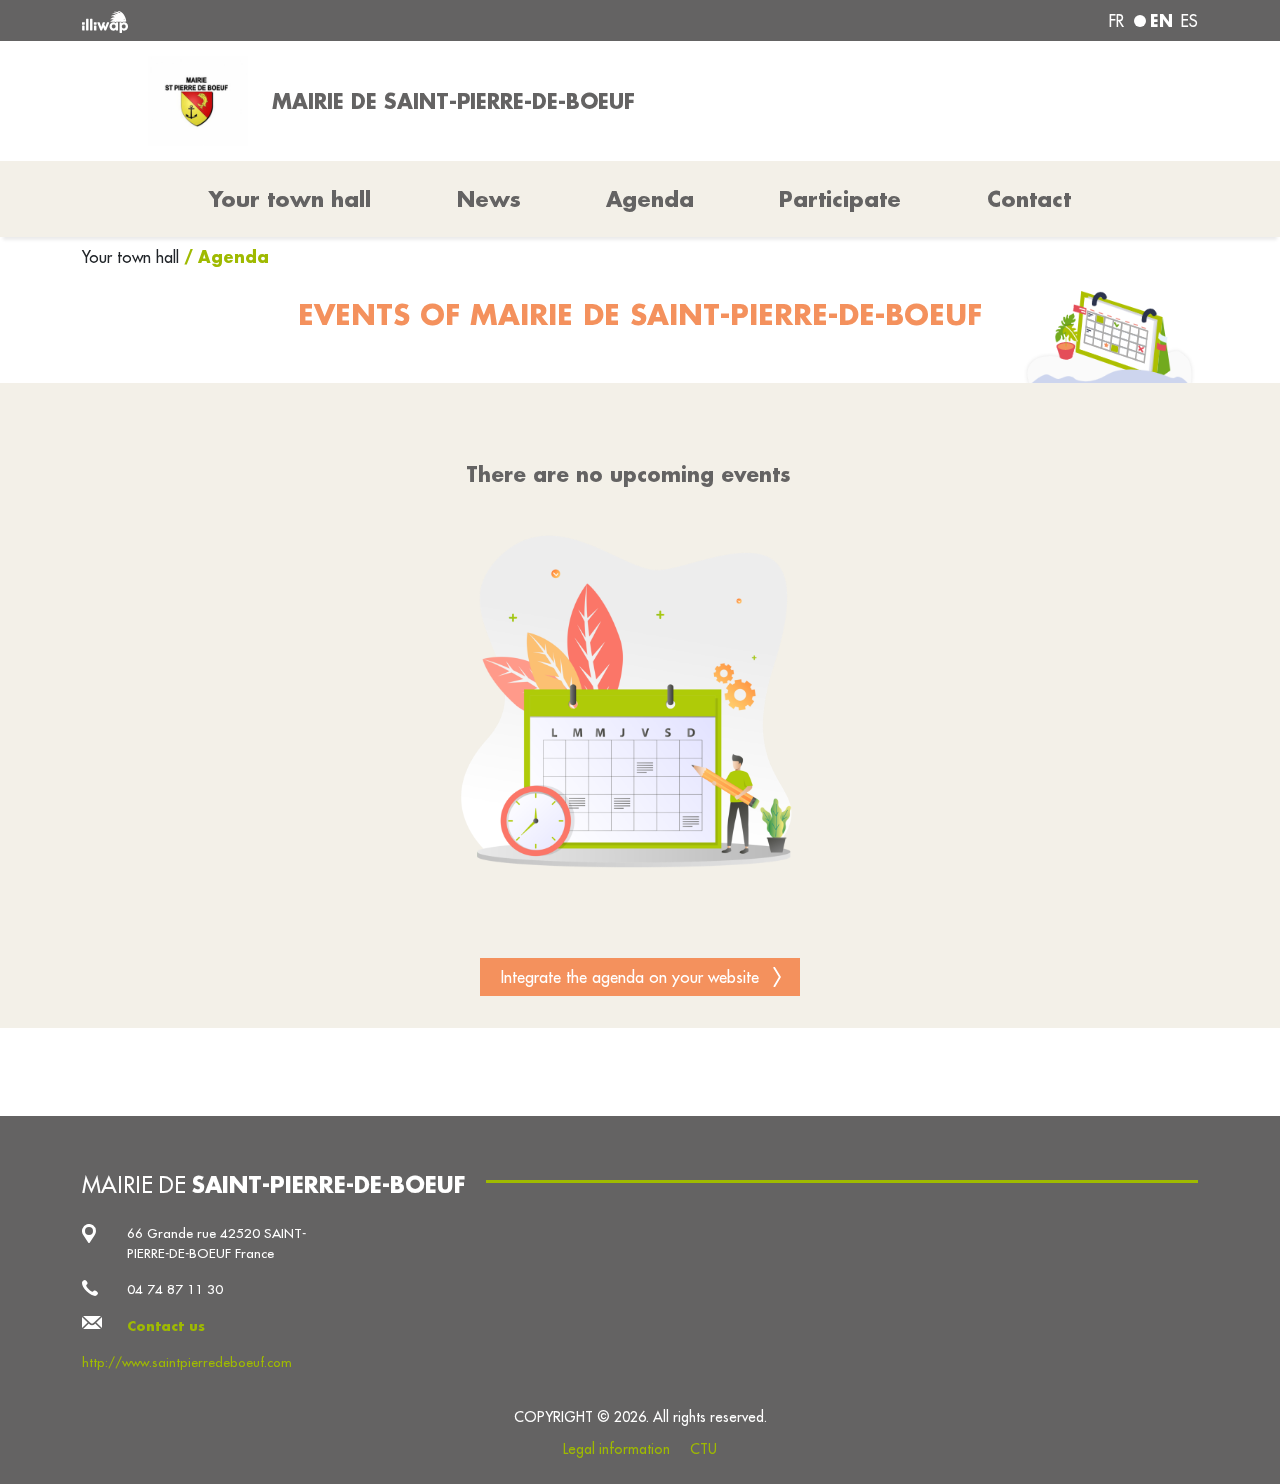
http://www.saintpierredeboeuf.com (187, 1362)
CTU (703, 1449)
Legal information (616, 1449)
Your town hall (133, 257)
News (489, 199)
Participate (840, 199)
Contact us (166, 1325)
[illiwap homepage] (307, 20)
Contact (1029, 199)
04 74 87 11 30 (175, 1289)
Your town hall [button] (290, 199)
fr (1116, 21)
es (1189, 21)
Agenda (650, 199)
